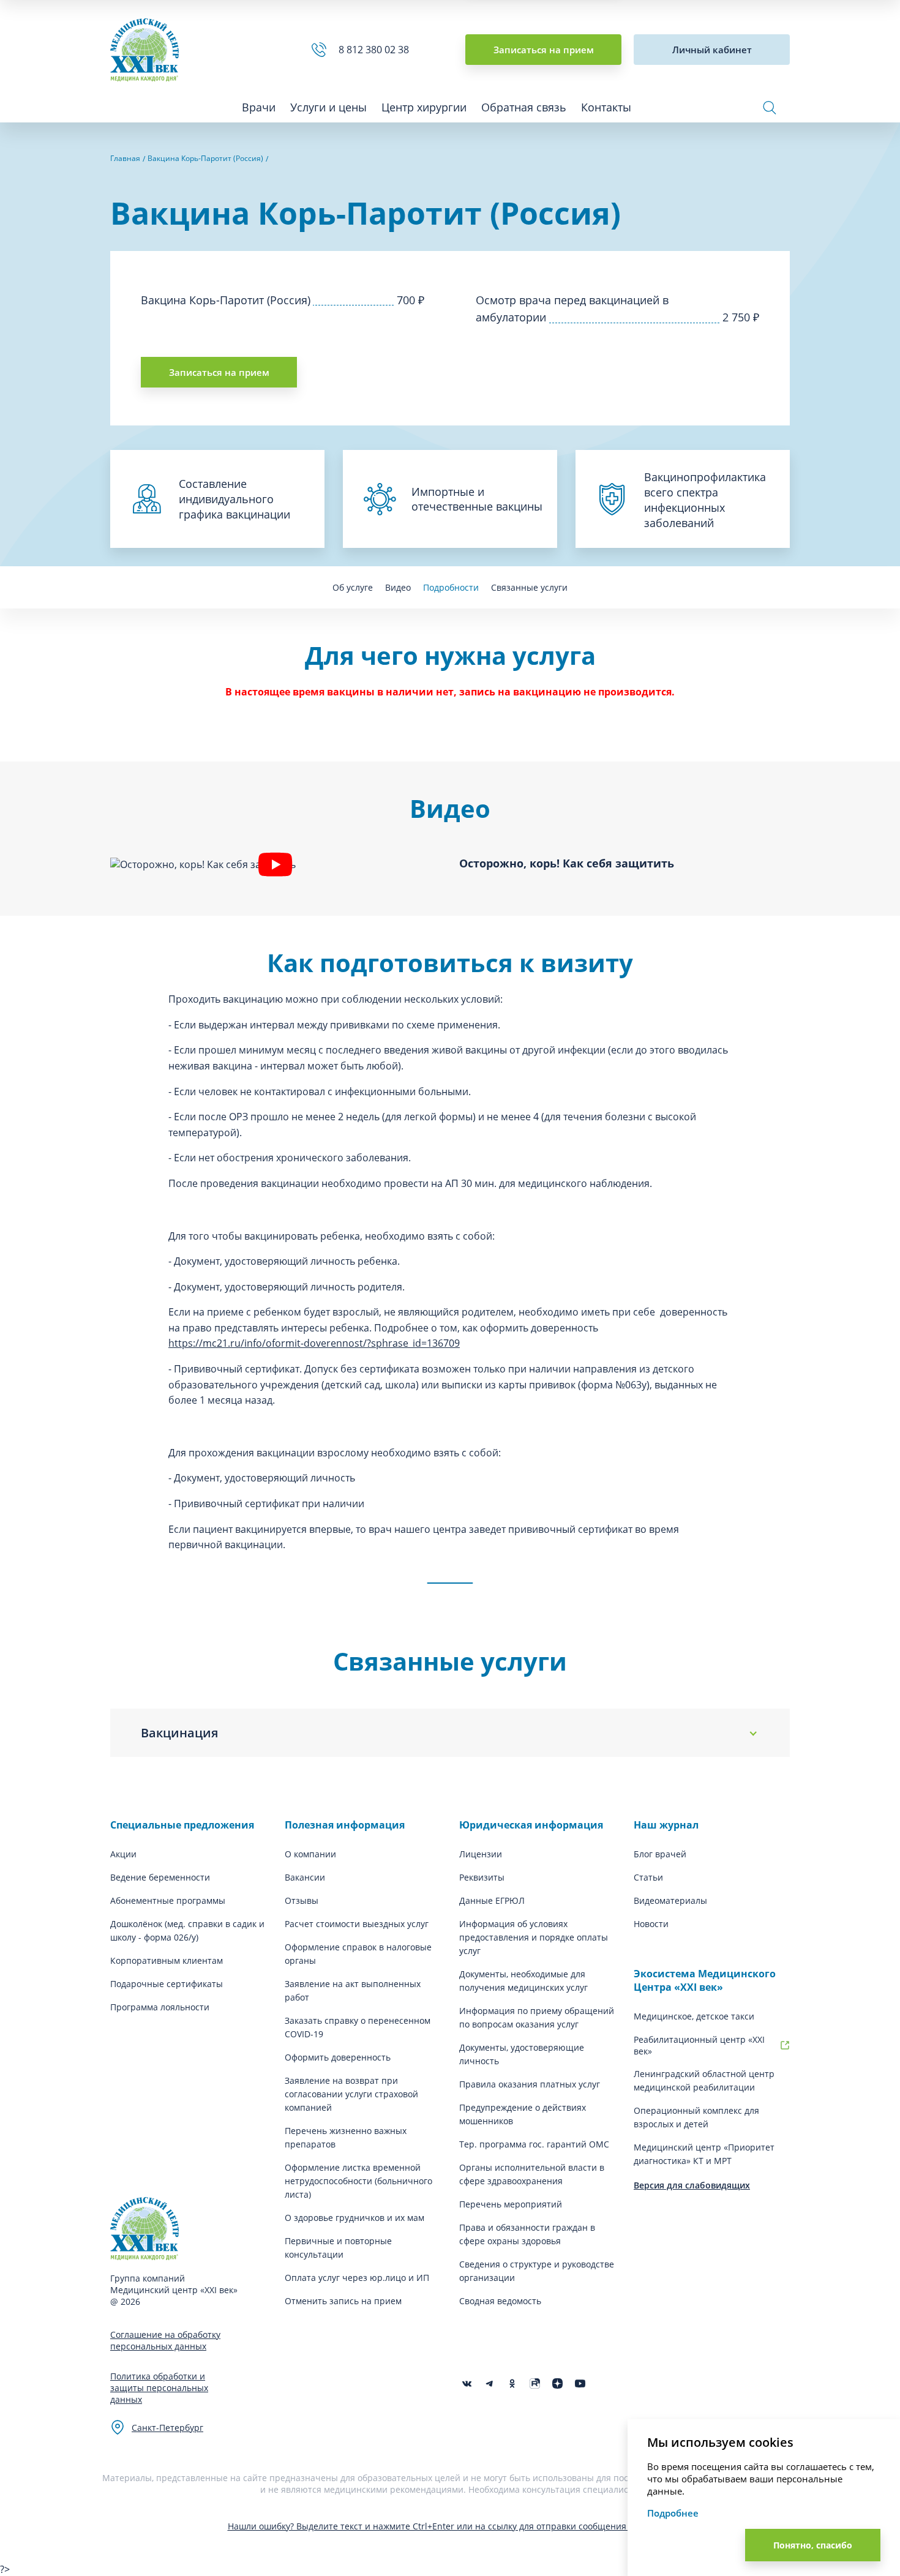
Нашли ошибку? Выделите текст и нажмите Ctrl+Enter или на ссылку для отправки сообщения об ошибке (450, 2526)
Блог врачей (660, 1854)
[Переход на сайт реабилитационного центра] (785, 2045)
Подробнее (673, 2513)
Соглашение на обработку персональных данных (165, 2340)
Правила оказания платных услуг (530, 2084)
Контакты (606, 107)
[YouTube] (580, 2383)
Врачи (259, 107)
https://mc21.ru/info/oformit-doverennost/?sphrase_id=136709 (314, 1343)
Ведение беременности (160, 1877)
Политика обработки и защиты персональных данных (159, 2388)
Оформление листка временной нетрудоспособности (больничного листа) (358, 2181)
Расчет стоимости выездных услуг (357, 1924)
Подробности (451, 587)
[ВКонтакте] (467, 2383)
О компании (310, 1854)
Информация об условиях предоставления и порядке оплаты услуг (534, 1937)
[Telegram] (489, 2383)
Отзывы (302, 1900)
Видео (398, 587)
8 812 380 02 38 (376, 50)
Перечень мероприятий (511, 2204)
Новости (651, 1924)
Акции (123, 1854)
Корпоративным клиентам (167, 1960)
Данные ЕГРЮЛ (492, 1900)
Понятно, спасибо (813, 2545)
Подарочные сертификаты (167, 1984)
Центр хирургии (424, 107)
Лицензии (481, 1854)
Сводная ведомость (500, 2301)
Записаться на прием (544, 50)
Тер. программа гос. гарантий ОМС (534, 2144)
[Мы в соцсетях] (512, 2383)
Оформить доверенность (338, 2057)
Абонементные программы (168, 1900)
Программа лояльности (160, 2007)
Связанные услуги (529, 587)
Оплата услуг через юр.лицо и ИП (357, 2278)
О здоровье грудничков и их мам (354, 2218)
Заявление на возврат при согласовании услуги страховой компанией (351, 2094)
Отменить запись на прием (343, 2301)
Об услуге (353, 587)
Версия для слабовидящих (692, 2185)
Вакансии (305, 1877)
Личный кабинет (712, 50)
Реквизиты (482, 1877)
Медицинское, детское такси (694, 2016)
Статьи (648, 1877)
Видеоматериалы (670, 1900)
